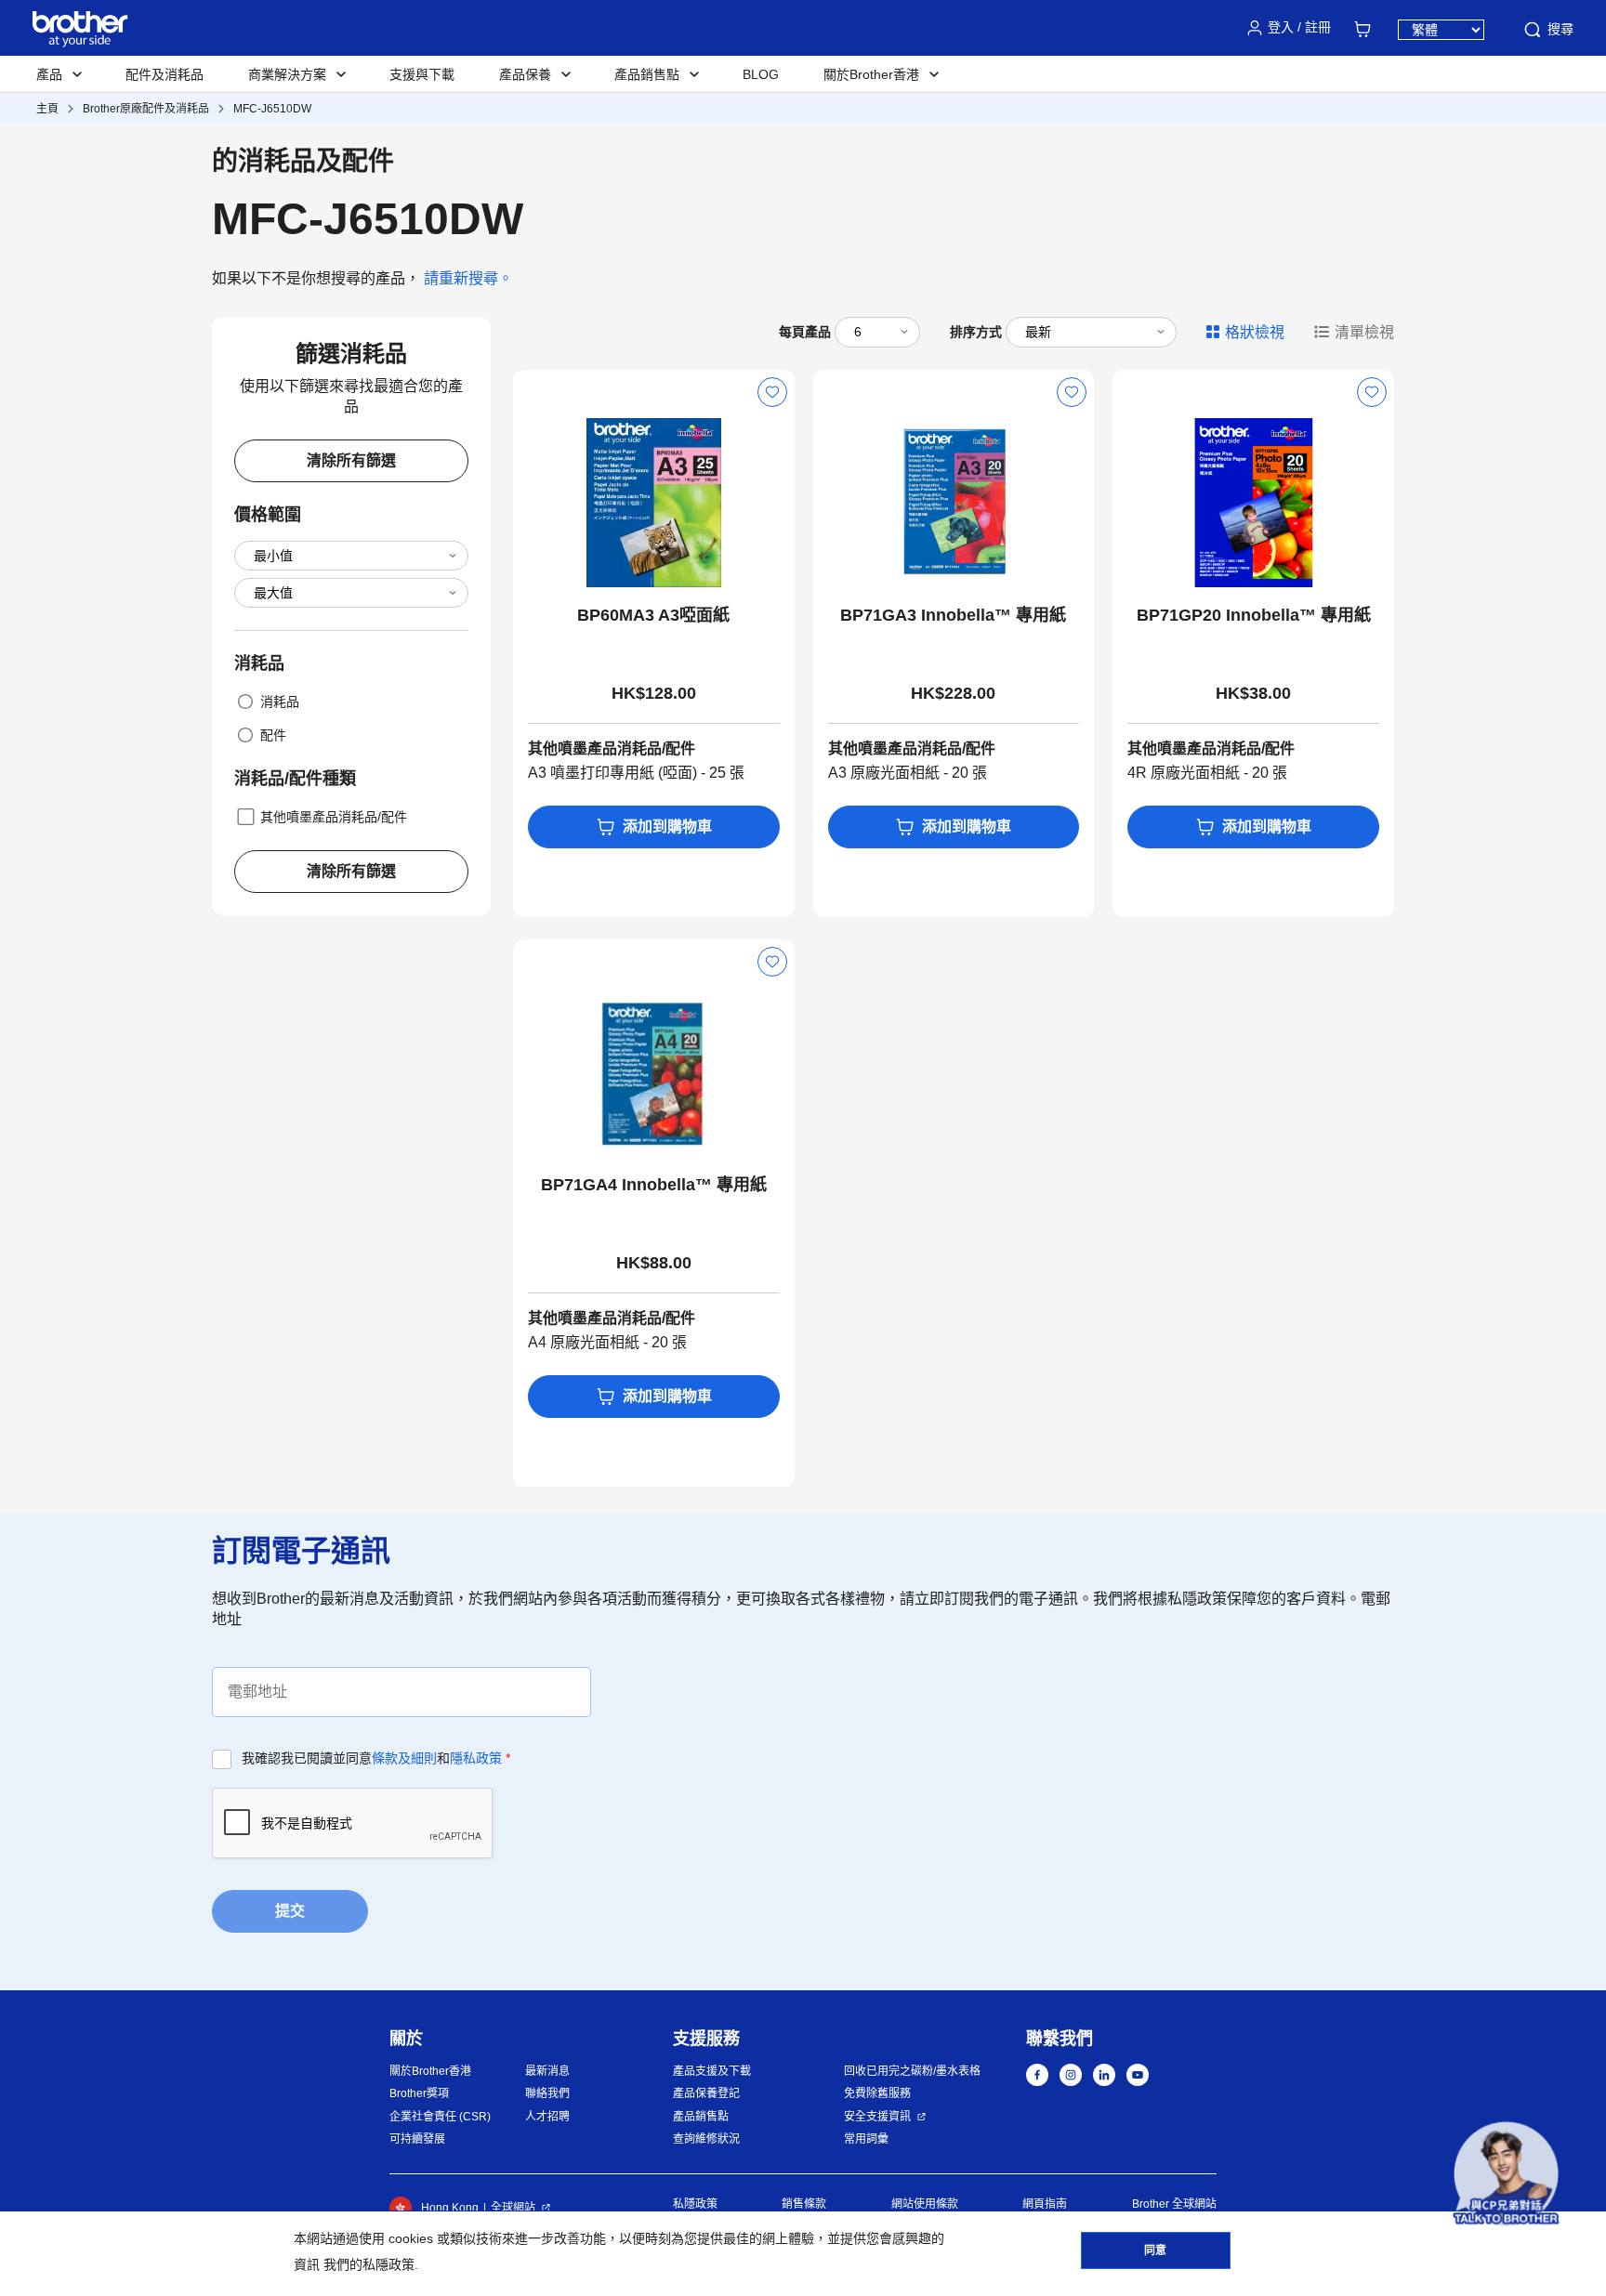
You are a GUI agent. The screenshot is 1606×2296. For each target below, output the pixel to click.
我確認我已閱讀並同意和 (376, 1758)
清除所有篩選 (351, 460)
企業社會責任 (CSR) (440, 2117)
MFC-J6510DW (272, 109)
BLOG (761, 74)
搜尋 (1560, 29)
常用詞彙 (866, 2139)
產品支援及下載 (712, 2071)
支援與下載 (422, 74)
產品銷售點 (701, 2117)
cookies (411, 2238)
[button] (1506, 2174)
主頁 (47, 109)
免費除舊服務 (877, 2093)
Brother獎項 (419, 2093)
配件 (273, 735)
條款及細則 (404, 1758)
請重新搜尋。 (468, 278)
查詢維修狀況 (706, 2139)
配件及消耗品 (165, 74)
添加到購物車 (667, 827)
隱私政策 (476, 1758)
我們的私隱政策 (369, 2264)
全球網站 (513, 2208)
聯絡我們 (547, 2093)
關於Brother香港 (430, 2071)
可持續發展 (417, 2139)
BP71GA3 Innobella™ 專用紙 (953, 615)
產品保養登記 (706, 2093)
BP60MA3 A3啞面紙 (653, 615)
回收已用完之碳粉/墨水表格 (912, 2071)
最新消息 (547, 2071)
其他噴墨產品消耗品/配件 (334, 817)
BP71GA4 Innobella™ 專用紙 (654, 1185)
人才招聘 (547, 2117)
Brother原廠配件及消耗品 (146, 109)
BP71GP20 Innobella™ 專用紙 (1254, 615)
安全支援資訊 (877, 2117)
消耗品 (280, 702)
